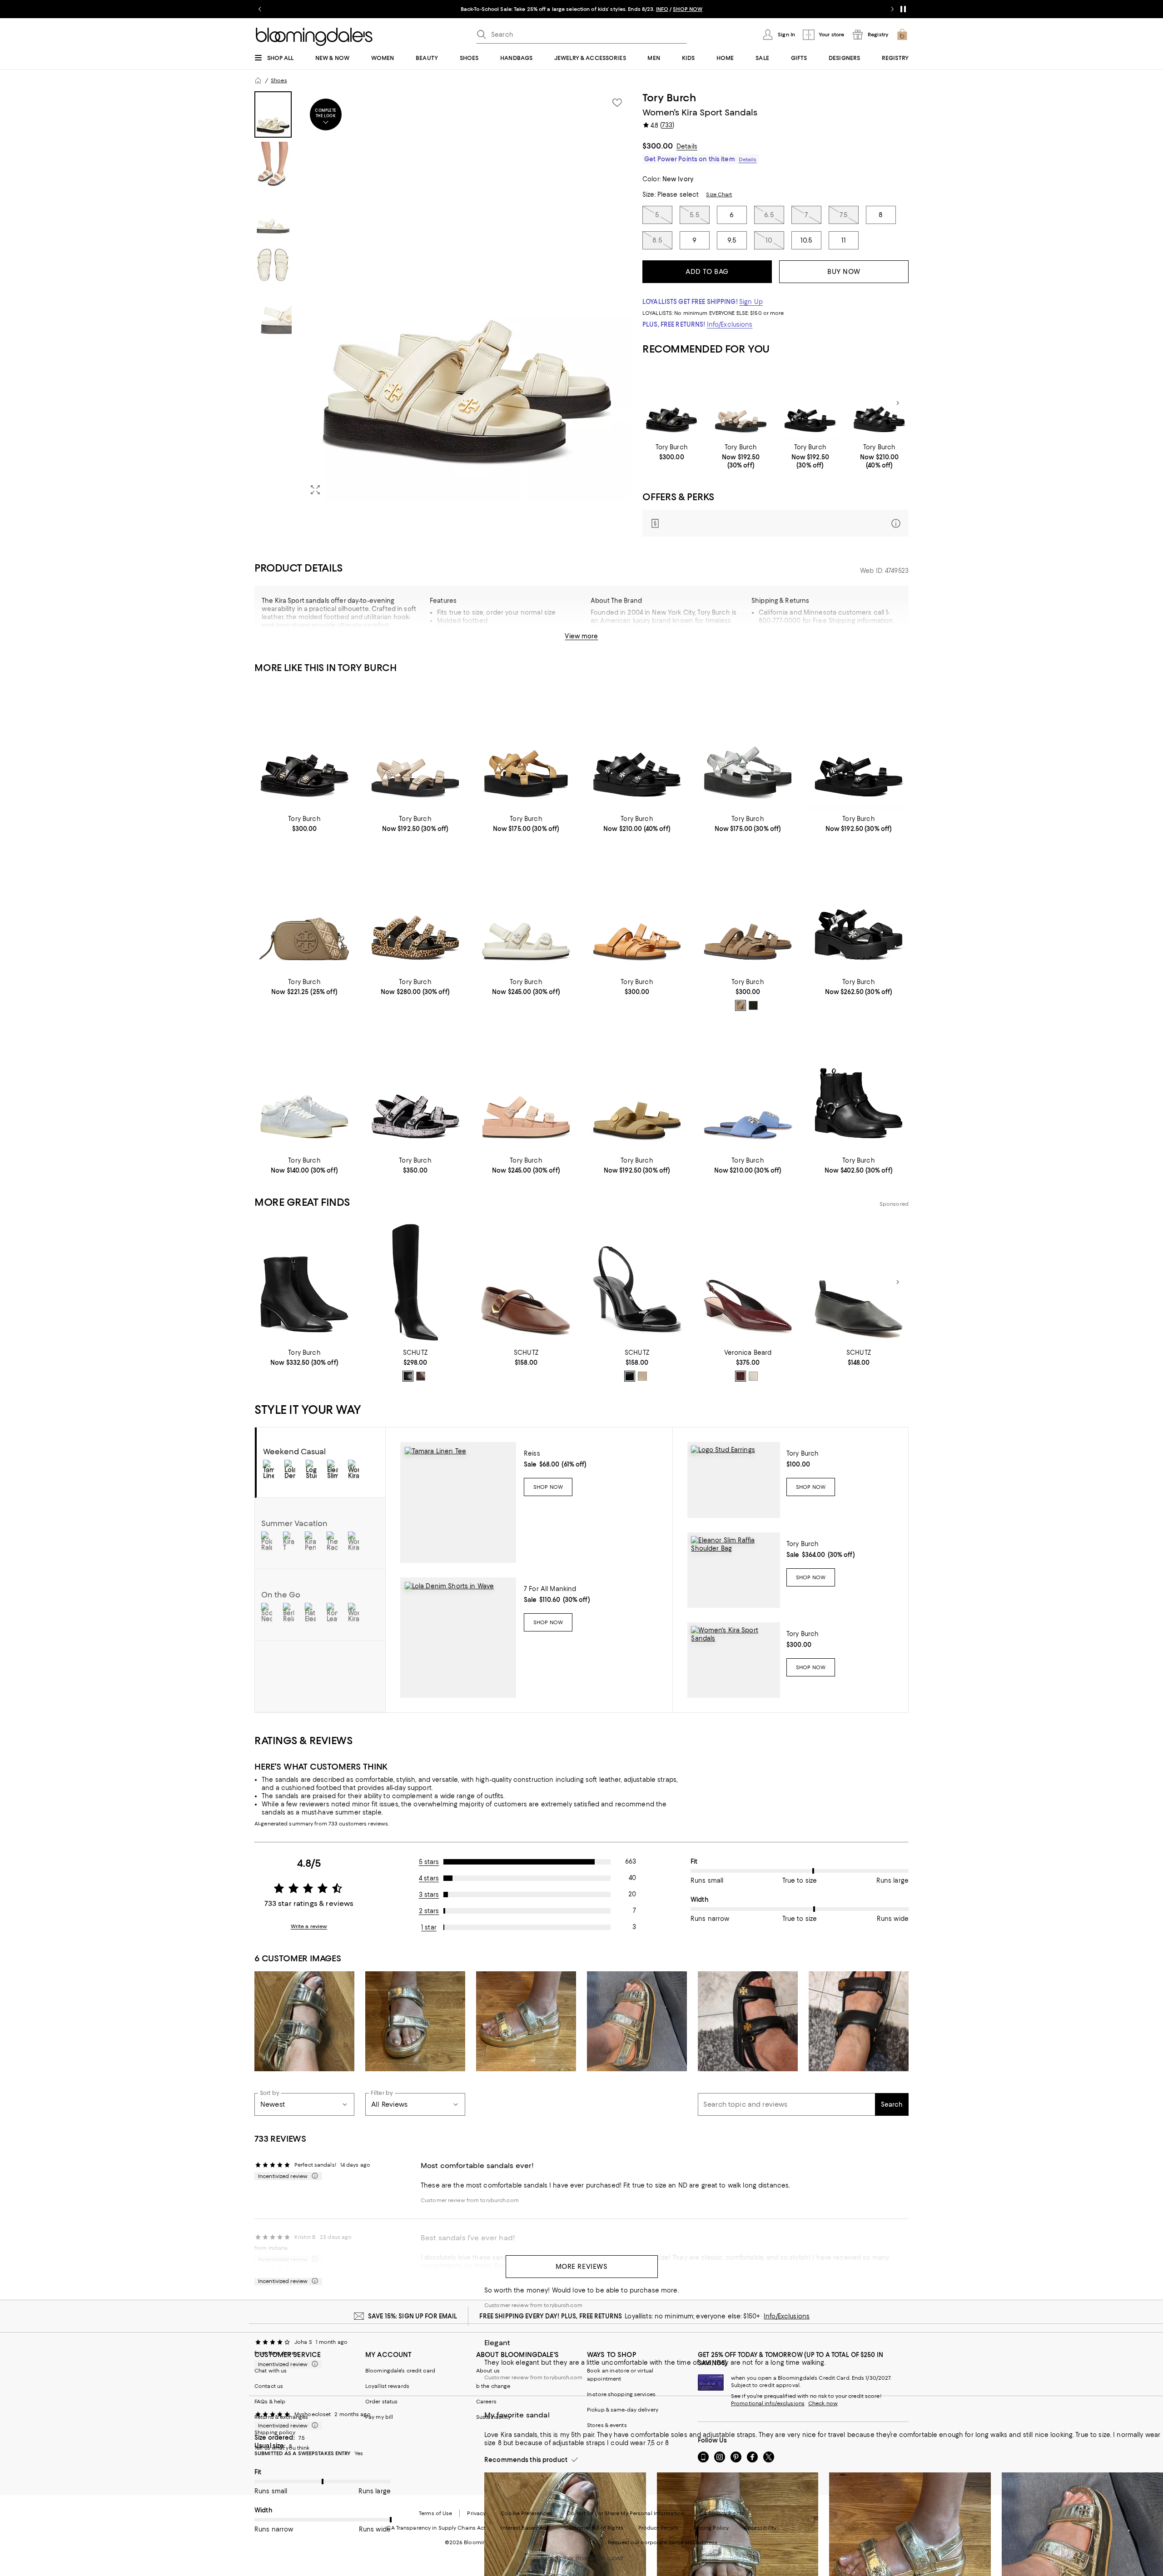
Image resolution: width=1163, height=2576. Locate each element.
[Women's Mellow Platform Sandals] (526, 747)
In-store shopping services (621, 2394)
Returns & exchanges (281, 2417)
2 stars (429, 1911)
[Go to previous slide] (260, 9)
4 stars (429, 1878)
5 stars (429, 1862)
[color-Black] (408, 1376)
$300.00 (658, 146)
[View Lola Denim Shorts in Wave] (458, 1638)
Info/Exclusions (730, 324)
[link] (672, 452)
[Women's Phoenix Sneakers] (304, 1088)
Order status (381, 2402)
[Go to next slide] (892, 9)
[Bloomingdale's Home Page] (314, 37)
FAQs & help (270, 2402)
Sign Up (751, 302)
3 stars (429, 1895)
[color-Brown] (421, 1376)
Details (687, 146)
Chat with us (271, 2371)
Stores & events (607, 2425)
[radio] (741, 1005)
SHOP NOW (686, 9)
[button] (443, 297)
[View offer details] (775, 523)
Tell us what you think (282, 2448)
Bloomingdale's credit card (400, 2371)
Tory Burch (669, 98)
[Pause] (903, 9)
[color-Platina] (642, 1376)
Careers (486, 2402)
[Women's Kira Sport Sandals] (672, 403)
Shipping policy (275, 2432)
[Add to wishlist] (617, 103)
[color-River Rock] (741, 1005)
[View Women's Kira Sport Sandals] (734, 1660)
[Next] (898, 403)
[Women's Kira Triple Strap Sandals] (879, 403)
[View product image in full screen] (315, 490)
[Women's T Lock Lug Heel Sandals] (859, 910)
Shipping (857, 640)
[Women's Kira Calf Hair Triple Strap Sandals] (415, 910)
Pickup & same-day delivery (623, 2410)
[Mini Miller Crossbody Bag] (304, 910)
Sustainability (494, 2417)
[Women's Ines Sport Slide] (748, 910)
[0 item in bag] (902, 35)
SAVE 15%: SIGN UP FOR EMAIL (413, 2316)
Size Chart (719, 194)
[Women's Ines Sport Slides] (637, 910)
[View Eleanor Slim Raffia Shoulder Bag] (734, 1570)
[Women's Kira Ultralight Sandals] (741, 403)
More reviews (582, 2267)
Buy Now (844, 272)
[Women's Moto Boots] (859, 1088)
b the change (493, 2386)
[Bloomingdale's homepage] (258, 80)
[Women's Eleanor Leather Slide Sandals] (748, 1088)
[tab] (273, 114)
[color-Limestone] (753, 1376)
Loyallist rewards (387, 2386)
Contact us (269, 2386)
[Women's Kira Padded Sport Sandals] (526, 910)
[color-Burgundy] (741, 1376)
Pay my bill (379, 2417)
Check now (823, 2403)
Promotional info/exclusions (768, 2403)
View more (581, 636)
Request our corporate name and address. (663, 2542)
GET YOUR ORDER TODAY (494, 9)
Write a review (309, 1926)
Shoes (279, 80)
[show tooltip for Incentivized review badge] (313, 2176)
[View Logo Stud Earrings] (734, 1480)
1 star (429, 1927)
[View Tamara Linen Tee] (458, 1502)
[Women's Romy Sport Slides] (637, 1088)
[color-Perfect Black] (753, 1005)
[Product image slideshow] (467, 297)
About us (488, 2371)
